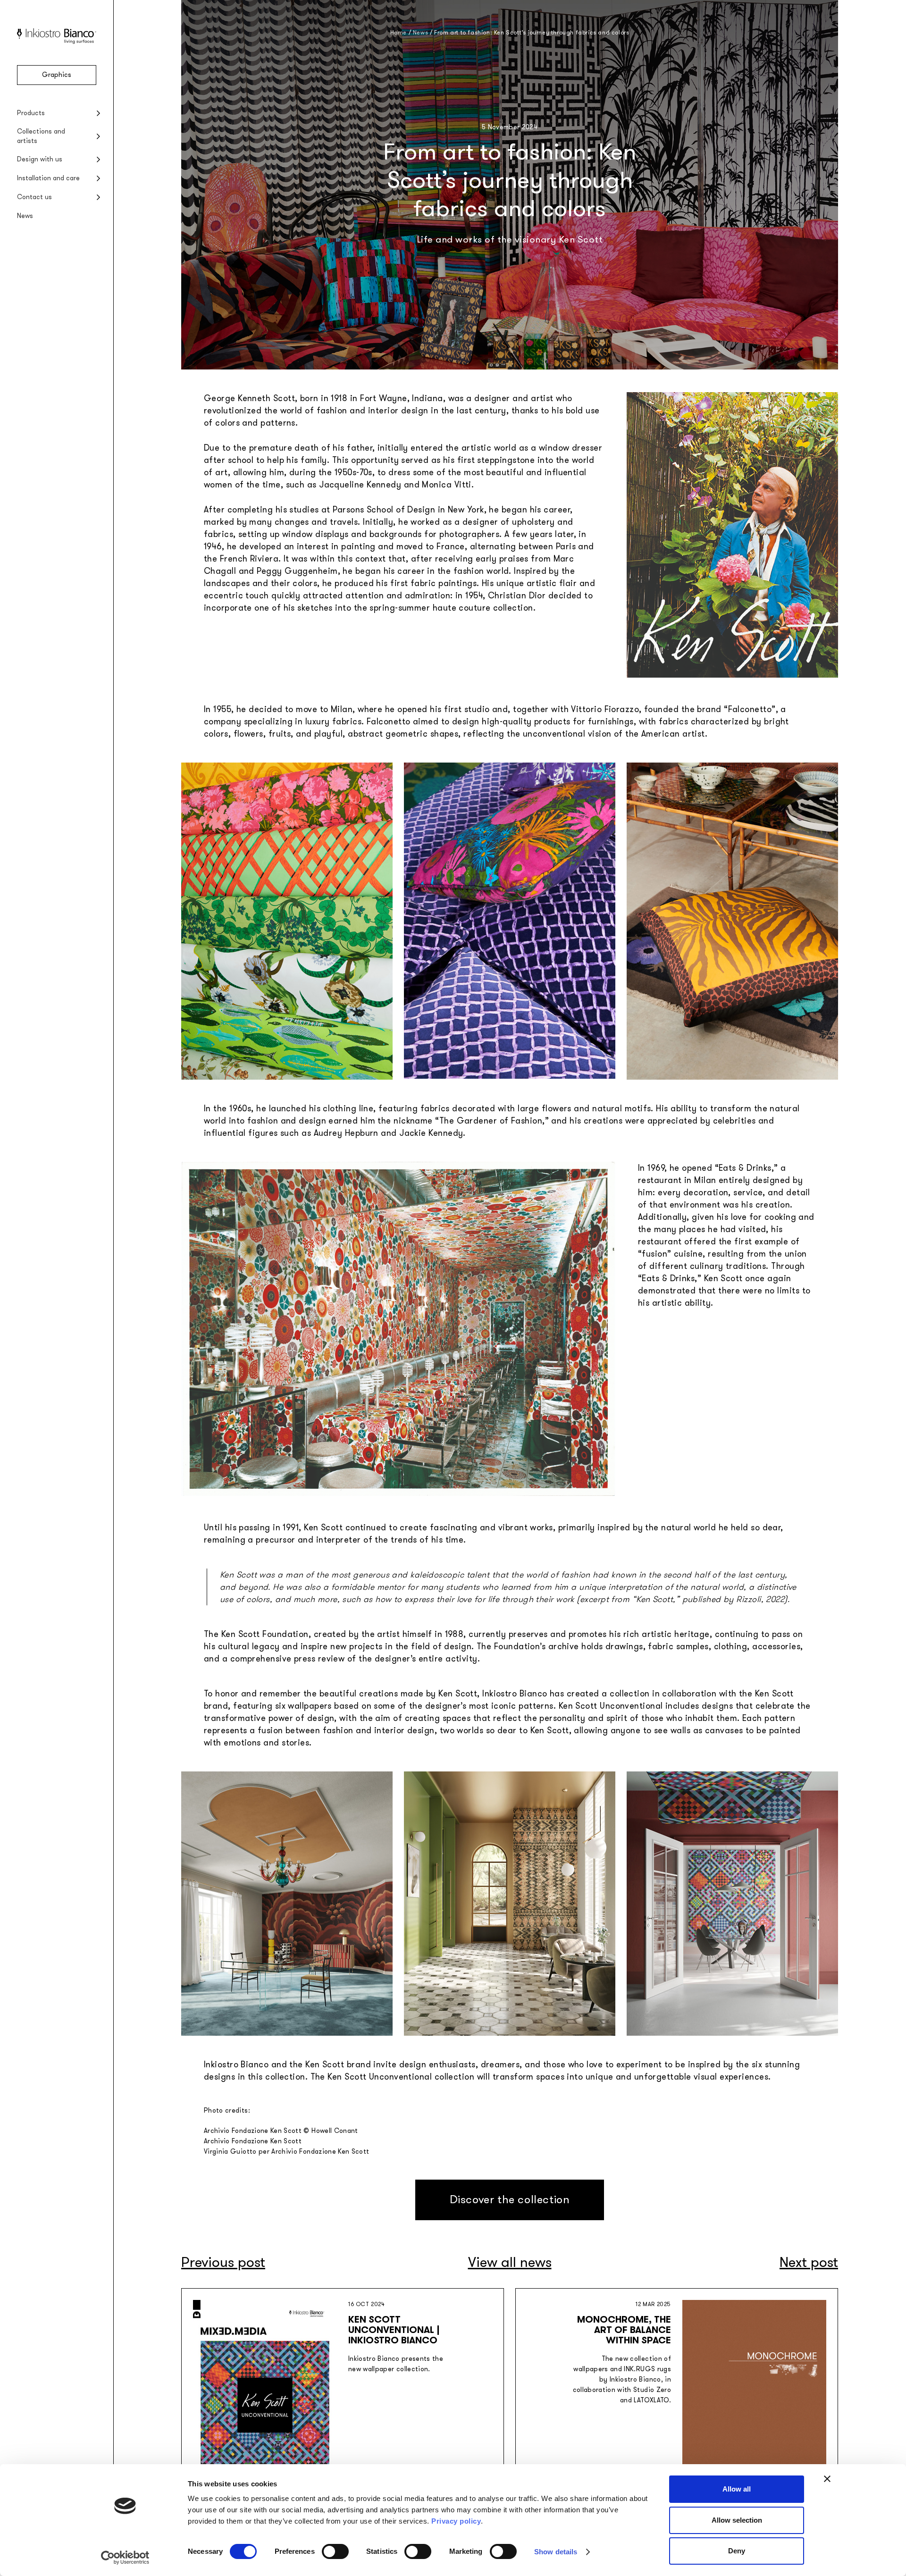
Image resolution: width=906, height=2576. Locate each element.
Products (31, 113)
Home (398, 33)
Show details (556, 2552)
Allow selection (737, 2520)
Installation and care (48, 178)
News (25, 216)
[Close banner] (827, 2479)
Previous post (223, 2262)
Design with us (40, 159)
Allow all (737, 2489)
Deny (737, 2551)
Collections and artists (41, 136)
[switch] (335, 2551)
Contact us (34, 197)
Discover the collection (510, 2200)
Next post (809, 2262)
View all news (510, 2262)
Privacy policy (456, 2521)
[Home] (57, 42)
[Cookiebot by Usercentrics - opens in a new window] (125, 2558)
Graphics (57, 75)
